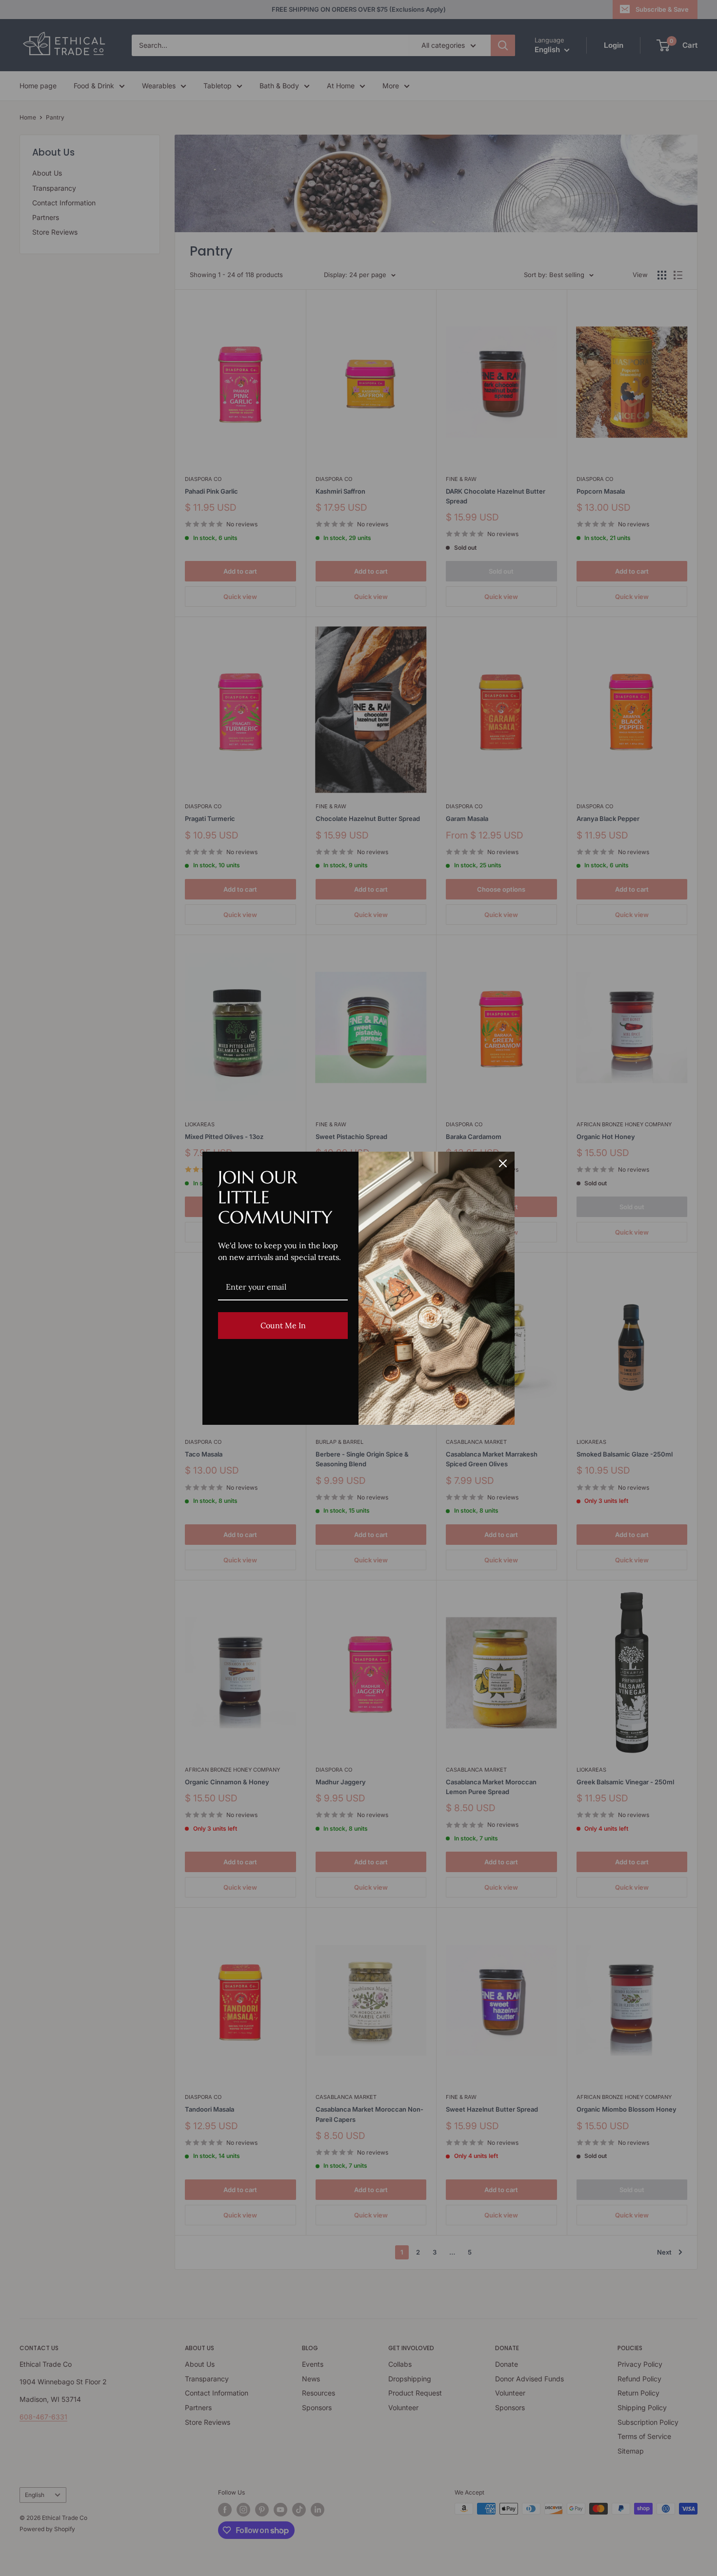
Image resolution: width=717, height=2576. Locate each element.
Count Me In (283, 1325)
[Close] (503, 1163)
